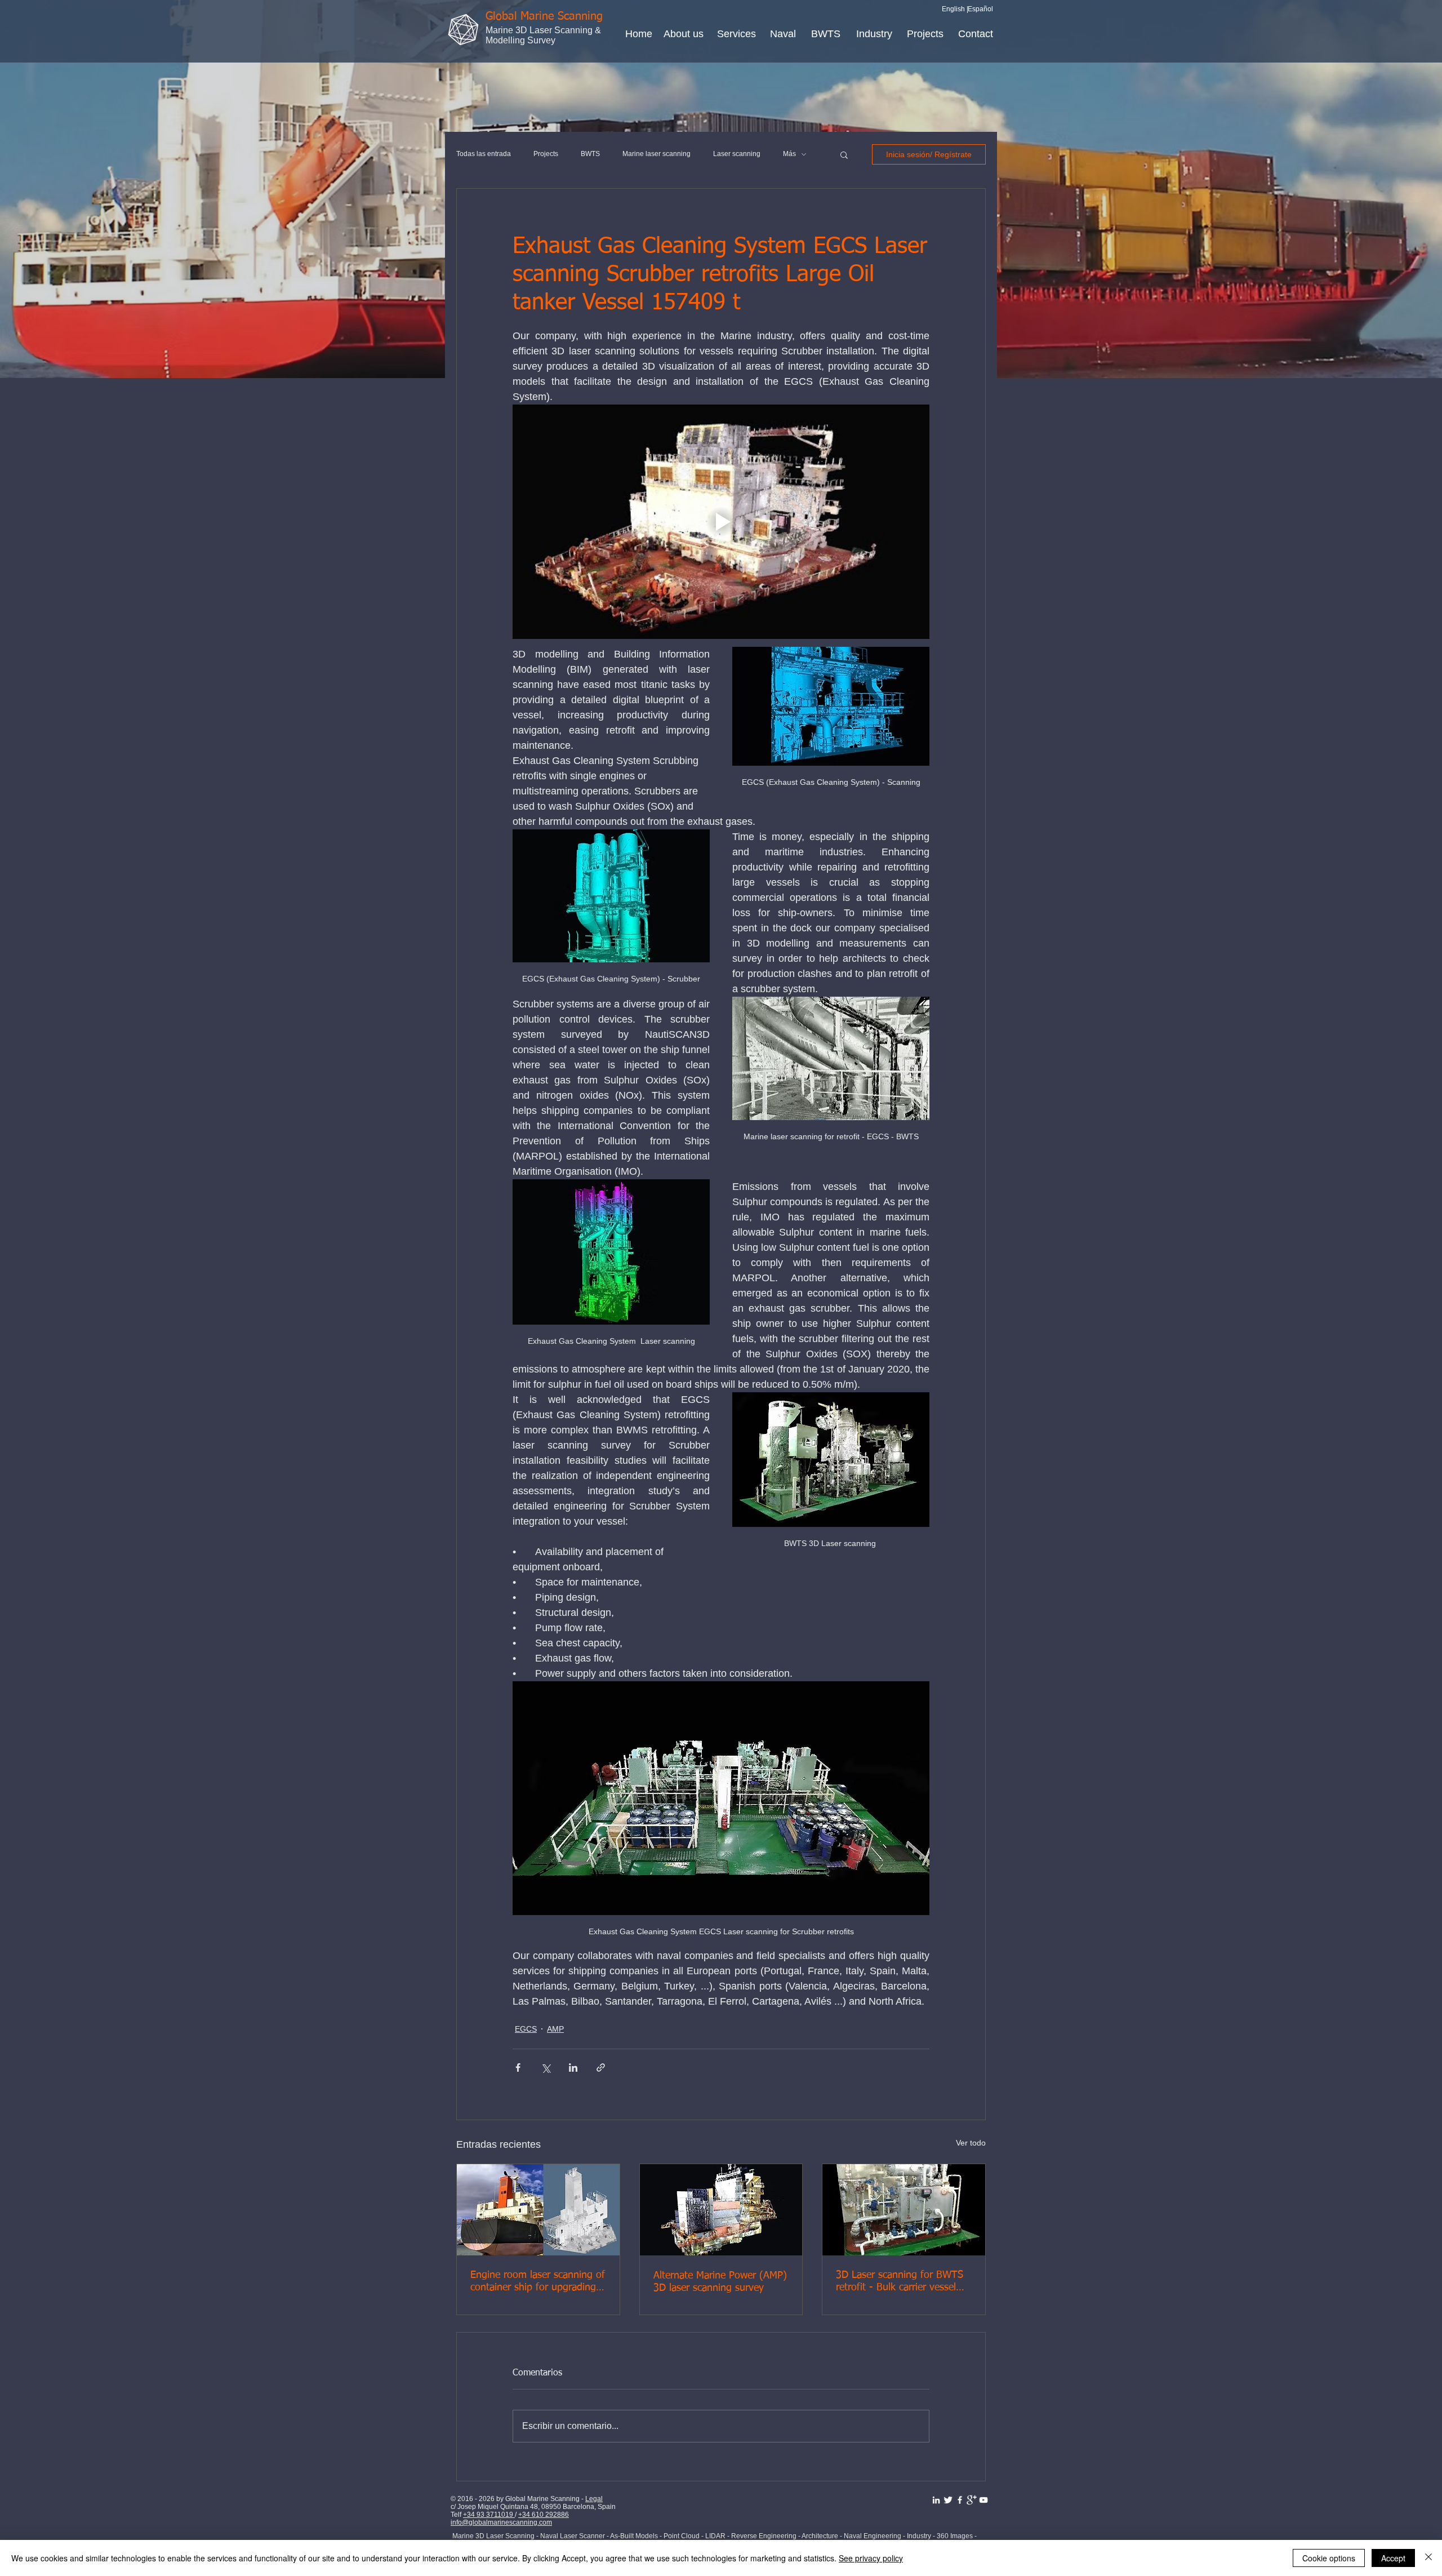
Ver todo (971, 2143)
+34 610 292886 (544, 2515)
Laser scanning (737, 154)
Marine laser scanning (657, 154)
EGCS (526, 2029)
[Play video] (721, 522)
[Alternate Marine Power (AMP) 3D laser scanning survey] (721, 2210)
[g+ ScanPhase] (972, 2500)
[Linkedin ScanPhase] (936, 2500)
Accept (1393, 2558)
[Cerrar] (1428, 2558)
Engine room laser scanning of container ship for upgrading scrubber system (538, 2282)
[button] (844, 154)
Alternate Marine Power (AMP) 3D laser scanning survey (720, 2282)
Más (789, 154)
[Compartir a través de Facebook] (518, 2068)
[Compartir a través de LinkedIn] (573, 2068)
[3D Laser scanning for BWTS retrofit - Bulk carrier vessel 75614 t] (904, 2210)
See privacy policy (871, 2558)
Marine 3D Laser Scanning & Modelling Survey (543, 35)
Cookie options (1329, 2558)
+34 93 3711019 (489, 2515)
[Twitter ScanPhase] (948, 2500)
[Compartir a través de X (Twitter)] (546, 2068)
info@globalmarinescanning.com (501, 2522)
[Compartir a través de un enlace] (601, 2068)
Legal (594, 2499)
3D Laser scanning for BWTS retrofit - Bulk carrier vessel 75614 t (900, 2282)
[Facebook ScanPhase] (960, 2500)
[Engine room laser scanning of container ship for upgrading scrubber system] (538, 2210)
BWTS (590, 154)
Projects (546, 154)
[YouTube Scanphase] (983, 2500)
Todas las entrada (484, 154)
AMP (555, 2029)
